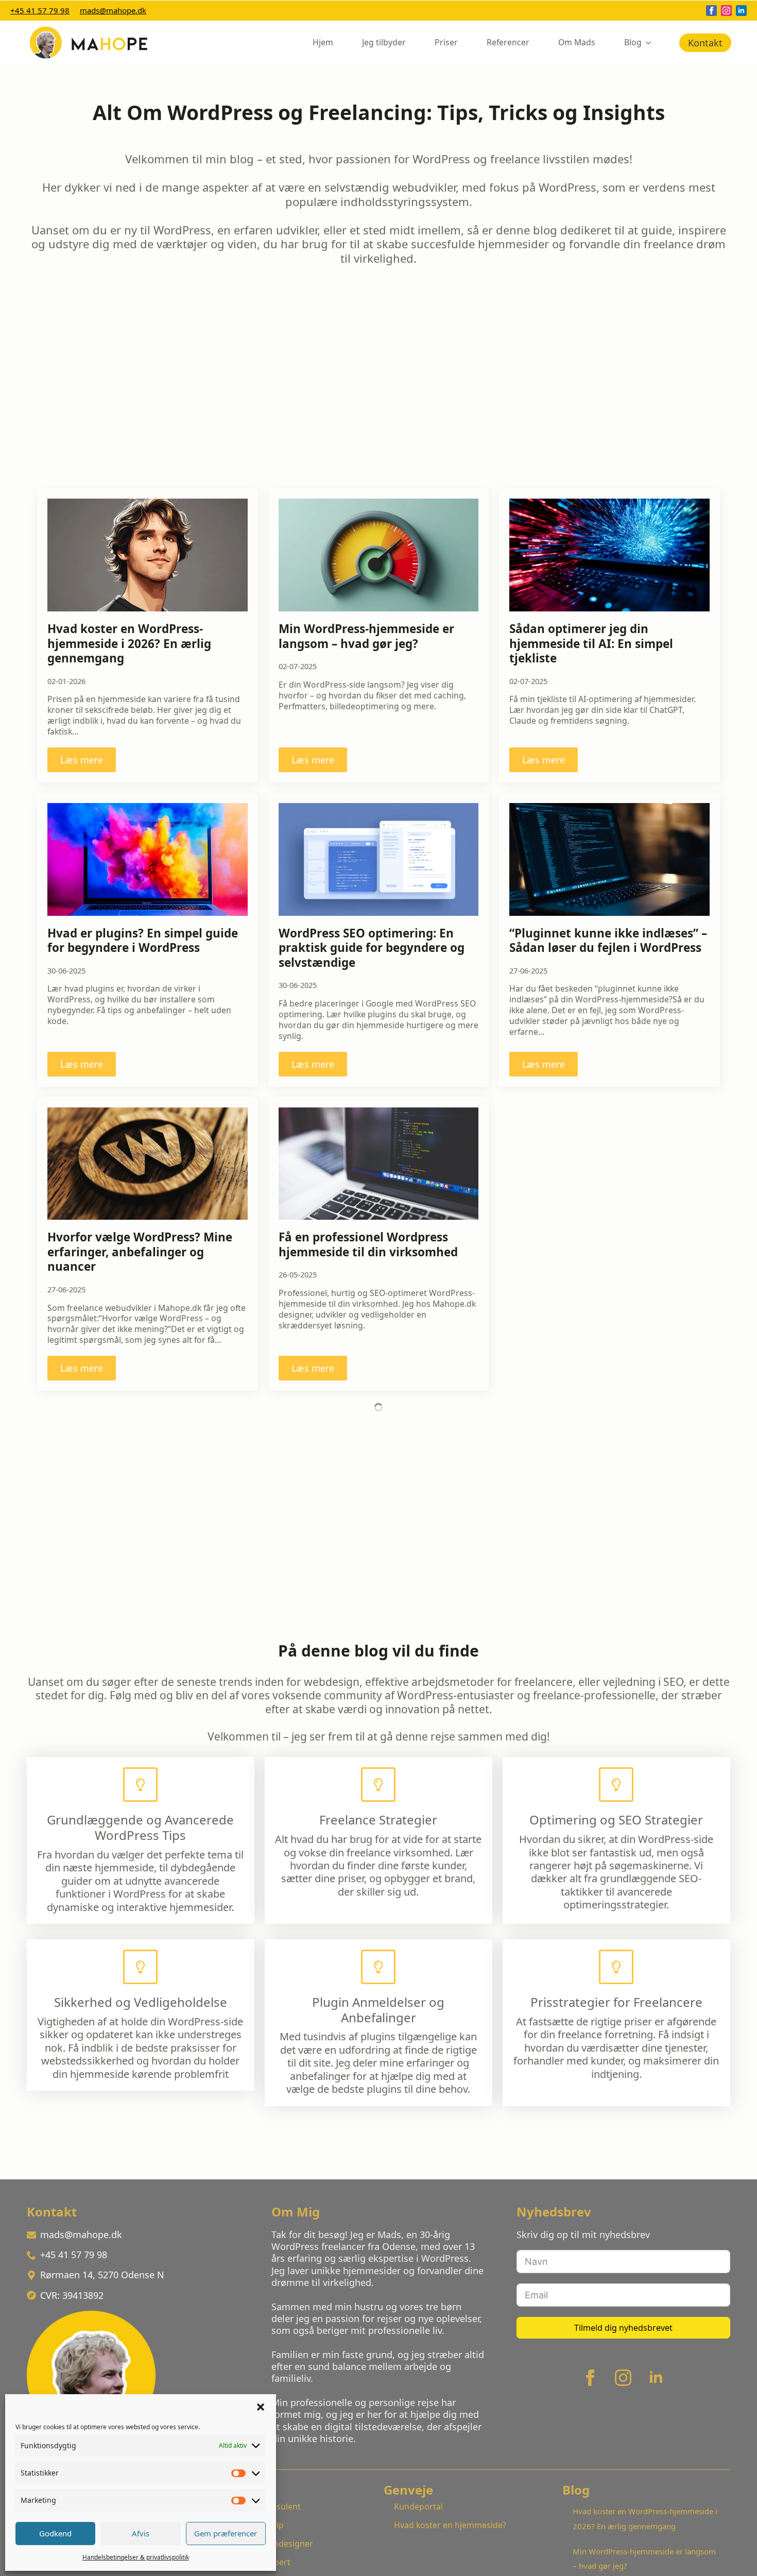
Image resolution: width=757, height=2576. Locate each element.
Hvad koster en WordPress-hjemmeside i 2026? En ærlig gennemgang (129, 644)
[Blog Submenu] (650, 43)
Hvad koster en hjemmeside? (450, 2525)
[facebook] (711, 11)
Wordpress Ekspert (253, 2562)
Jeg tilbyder (384, 42)
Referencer (508, 42)
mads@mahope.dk (113, 10)
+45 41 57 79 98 (40, 10)
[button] (261, 2407)
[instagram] (726, 11)
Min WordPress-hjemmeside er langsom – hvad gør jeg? (366, 636)
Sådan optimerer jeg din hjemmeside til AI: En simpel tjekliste (591, 644)
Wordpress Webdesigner (264, 2544)
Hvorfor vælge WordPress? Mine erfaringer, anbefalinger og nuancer (140, 1252)
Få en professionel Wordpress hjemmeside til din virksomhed (368, 1245)
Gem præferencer (226, 2533)
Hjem (323, 42)
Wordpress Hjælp (250, 2525)
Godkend (55, 2533)
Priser (446, 42)
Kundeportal (418, 2506)
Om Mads (577, 42)
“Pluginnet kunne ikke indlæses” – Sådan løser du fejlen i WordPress (608, 941)
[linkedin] (741, 11)
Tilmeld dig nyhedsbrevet (623, 2328)
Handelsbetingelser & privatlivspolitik (136, 2557)
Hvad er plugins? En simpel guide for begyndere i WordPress (143, 941)
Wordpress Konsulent (258, 2506)
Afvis (141, 2533)
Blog (633, 42)
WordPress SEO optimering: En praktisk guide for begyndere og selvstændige (372, 948)
